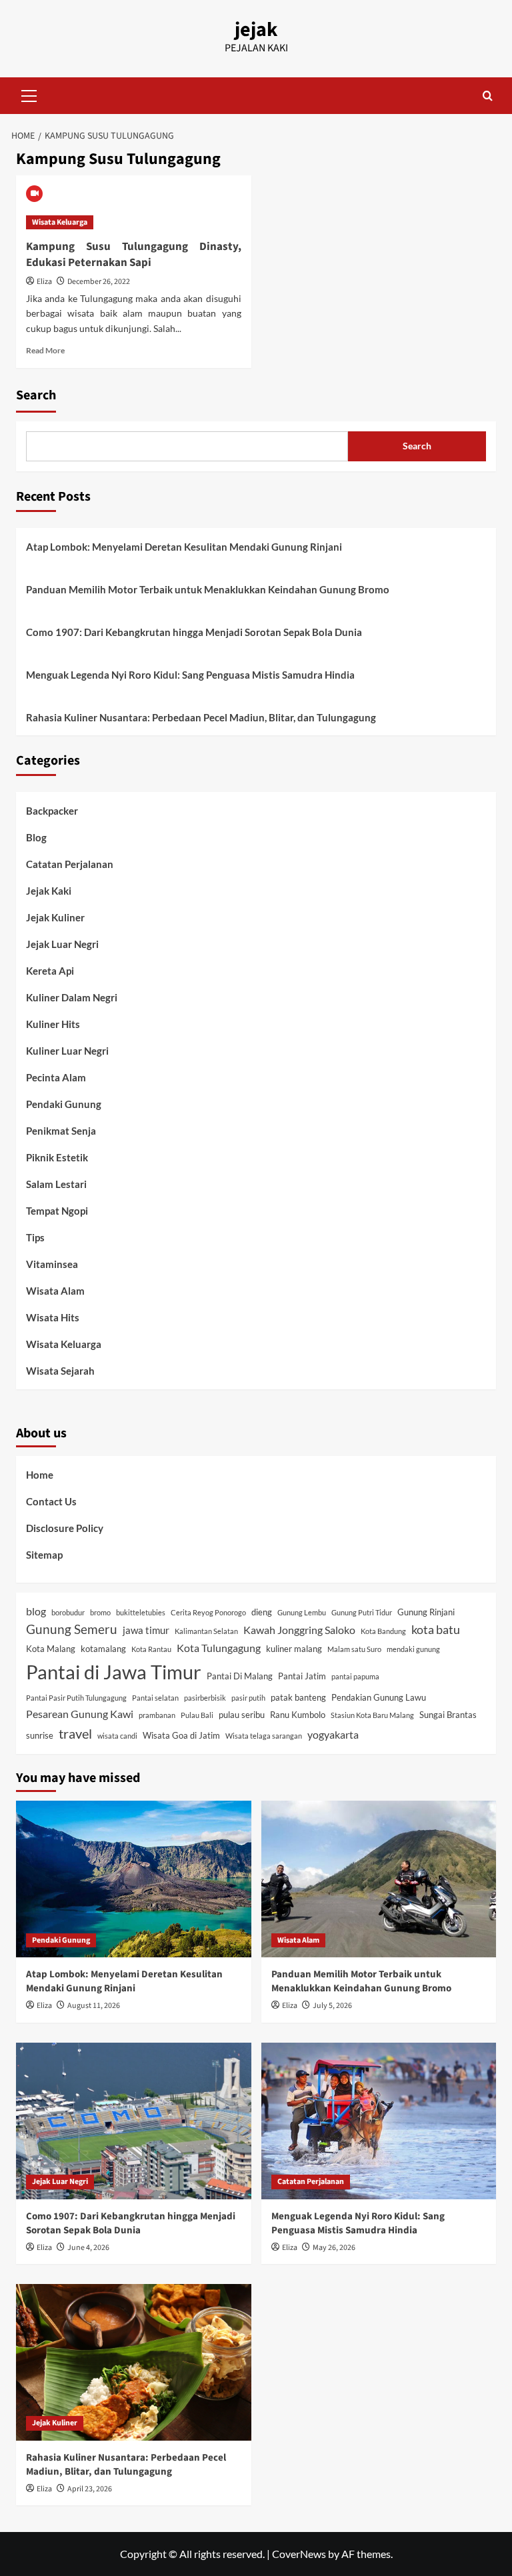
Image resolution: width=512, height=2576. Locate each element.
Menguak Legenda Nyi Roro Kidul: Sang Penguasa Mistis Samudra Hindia (190, 675)
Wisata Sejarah (60, 1371)
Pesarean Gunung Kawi (80, 1714)
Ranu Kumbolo (298, 1715)
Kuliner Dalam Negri (72, 997)
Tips (35, 1237)
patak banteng (298, 1697)
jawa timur (146, 1630)
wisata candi (117, 1736)
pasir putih (248, 1698)
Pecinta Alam (56, 1077)
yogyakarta (333, 1734)
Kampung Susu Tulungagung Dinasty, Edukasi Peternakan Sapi (134, 255)
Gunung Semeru (72, 1629)
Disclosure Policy (65, 1528)
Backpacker (52, 811)
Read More (45, 350)
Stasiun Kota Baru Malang (372, 1715)
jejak (256, 30)
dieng (262, 1612)
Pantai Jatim (302, 1676)
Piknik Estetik (57, 1157)
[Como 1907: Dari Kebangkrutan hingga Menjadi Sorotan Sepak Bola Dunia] (134, 2121)
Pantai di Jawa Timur (114, 1672)
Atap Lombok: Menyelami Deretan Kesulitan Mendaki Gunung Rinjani (184, 547)
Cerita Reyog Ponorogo (208, 1612)
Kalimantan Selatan (206, 1631)
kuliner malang (294, 1649)
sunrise (40, 1735)
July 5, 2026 (332, 2006)
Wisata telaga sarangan (264, 1736)
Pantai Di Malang (240, 1676)
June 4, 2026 (88, 2248)
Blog (36, 837)
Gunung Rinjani (426, 1612)
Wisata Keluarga (60, 222)
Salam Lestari (56, 1184)
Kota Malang (51, 1649)
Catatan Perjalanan (70, 864)
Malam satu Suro (354, 1649)
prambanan (157, 1715)
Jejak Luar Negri (62, 944)
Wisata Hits (53, 1317)
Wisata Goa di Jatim (181, 1735)
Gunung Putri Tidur (362, 1612)
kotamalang (103, 1649)
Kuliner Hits (53, 1024)
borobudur (68, 1612)
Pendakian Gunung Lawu (379, 1697)
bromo (100, 1612)
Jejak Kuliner (55, 917)
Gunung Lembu (302, 1612)
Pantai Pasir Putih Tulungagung (76, 1698)
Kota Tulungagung (219, 1648)
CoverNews (299, 2554)
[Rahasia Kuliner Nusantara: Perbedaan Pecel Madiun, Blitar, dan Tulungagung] (134, 2362)
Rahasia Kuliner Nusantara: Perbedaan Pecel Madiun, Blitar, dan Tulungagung (201, 717)
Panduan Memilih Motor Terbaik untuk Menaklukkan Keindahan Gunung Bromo (208, 589)
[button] (29, 94)
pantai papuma (355, 1676)
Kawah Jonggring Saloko (299, 1630)
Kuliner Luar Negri (67, 1051)
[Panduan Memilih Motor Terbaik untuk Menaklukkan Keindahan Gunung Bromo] (379, 1879)
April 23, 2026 (90, 2489)
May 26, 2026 (334, 2248)
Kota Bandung (383, 1631)
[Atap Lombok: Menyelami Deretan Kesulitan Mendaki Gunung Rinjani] (134, 1879)
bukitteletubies (141, 1612)
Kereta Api (50, 971)
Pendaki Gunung (64, 1104)
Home (40, 1475)
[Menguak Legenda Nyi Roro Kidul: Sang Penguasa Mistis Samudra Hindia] (379, 2121)
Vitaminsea (52, 1264)
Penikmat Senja (61, 1131)
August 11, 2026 (94, 2006)
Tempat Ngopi (57, 1211)
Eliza (44, 282)
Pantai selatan (155, 1698)
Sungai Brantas (448, 1715)
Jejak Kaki (49, 891)
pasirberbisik (205, 1698)
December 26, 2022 (99, 282)
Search (36, 395)
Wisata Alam (55, 1291)
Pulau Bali (197, 1715)
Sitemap (44, 1555)
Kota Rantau (151, 1649)
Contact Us (51, 1501)
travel (75, 1733)
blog (36, 1611)
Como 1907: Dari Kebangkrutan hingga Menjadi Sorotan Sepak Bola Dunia (194, 632)
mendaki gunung (413, 1649)
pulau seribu (242, 1715)
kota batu (436, 1630)
